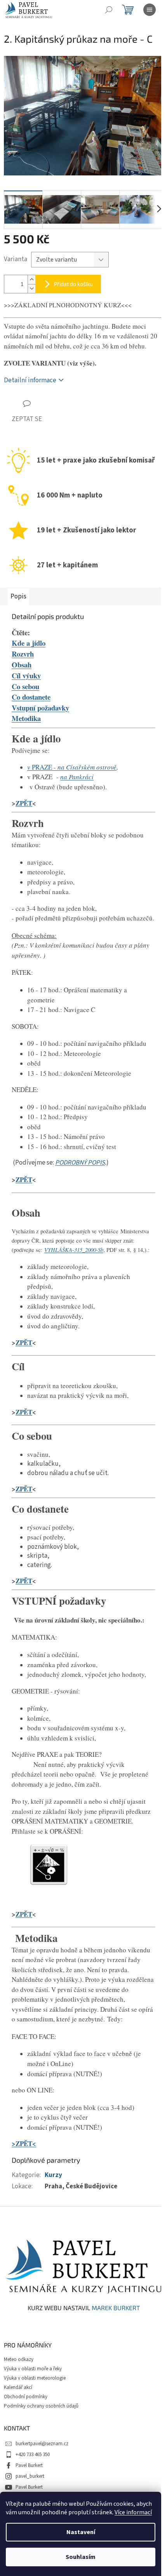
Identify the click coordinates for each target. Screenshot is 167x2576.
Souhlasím (81, 2557)
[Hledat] (109, 10)
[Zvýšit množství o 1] (31, 280)
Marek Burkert (116, 2308)
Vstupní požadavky (40, 708)
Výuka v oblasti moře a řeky (33, 2369)
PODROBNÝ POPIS (80, 1163)
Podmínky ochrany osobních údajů (41, 2406)
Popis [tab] (18, 596)
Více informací (133, 2512)
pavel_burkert (30, 2476)
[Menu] (150, 10)
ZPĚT (24, 803)
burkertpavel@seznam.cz (42, 2444)
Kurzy (53, 2175)
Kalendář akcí (18, 2387)
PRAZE (41, 767)
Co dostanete (31, 697)
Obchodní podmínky (26, 2397)
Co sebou (25, 686)
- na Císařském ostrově (84, 767)
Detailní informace (30, 380)
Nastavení (81, 2532)
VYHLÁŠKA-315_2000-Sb (74, 1250)
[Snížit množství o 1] (31, 289)
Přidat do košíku (73, 284)
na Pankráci (77, 777)
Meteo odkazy (19, 2359)
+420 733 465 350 (33, 2455)
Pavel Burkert (29, 2465)
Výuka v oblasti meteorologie (35, 2378)
